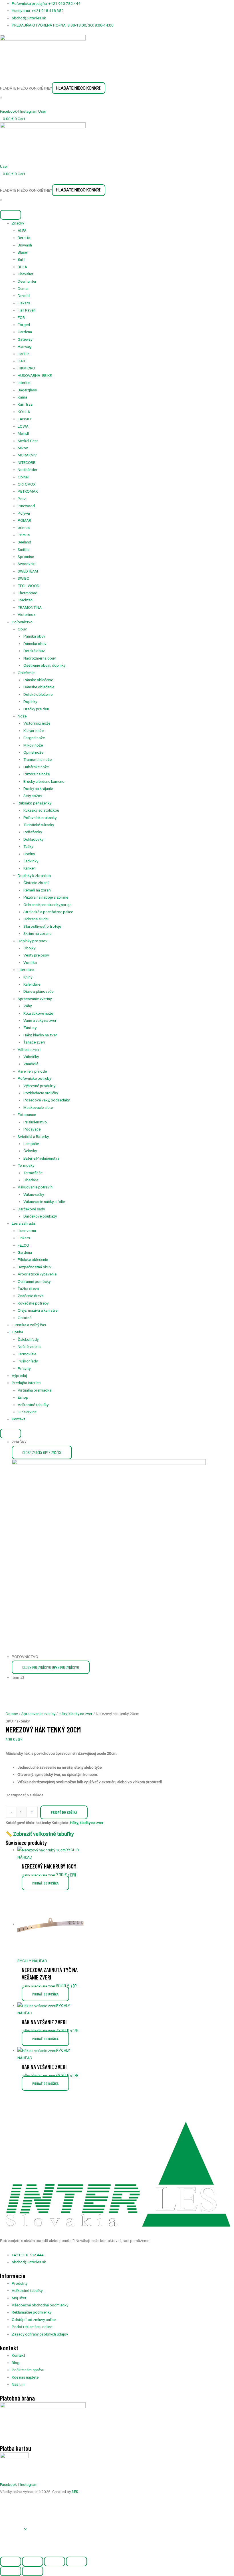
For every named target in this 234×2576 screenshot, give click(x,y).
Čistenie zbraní (36, 883)
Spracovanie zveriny (35, 999)
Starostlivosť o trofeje (42, 926)
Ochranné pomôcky (34, 1281)
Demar (23, 288)
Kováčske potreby (33, 1303)
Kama (22, 397)
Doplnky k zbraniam (34, 875)
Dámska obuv (35, 644)
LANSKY (25, 419)
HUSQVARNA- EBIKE (35, 375)
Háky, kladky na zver (40, 1035)
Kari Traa (25, 404)
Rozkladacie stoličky (41, 1093)
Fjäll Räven (27, 310)
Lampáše (31, 1144)
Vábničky (31, 1057)
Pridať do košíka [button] (45, 1883)
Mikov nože (33, 745)
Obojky (29, 948)
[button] (25, 2530)
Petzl (22, 499)
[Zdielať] (55, 2561)
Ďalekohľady (28, 1339)
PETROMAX (28, 491)
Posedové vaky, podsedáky (47, 1100)
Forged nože (34, 738)
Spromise (26, 557)
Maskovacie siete (38, 1107)
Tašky (28, 846)
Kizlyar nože (34, 731)
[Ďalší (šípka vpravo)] (33, 2571)
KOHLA (24, 412)
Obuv (22, 629)
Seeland (24, 542)
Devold (24, 296)
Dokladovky (33, 839)
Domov (12, 1714)
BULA (22, 267)
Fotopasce (27, 1115)
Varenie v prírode (32, 1071)
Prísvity (24, 1368)
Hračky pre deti (36, 709)
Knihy (28, 977)
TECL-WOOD (29, 586)
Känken (30, 868)
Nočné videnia (30, 1346)
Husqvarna (27, 1231)
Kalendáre (32, 984)
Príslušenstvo (35, 1122)
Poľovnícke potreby (34, 1078)
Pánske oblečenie (38, 680)
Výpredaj (19, 1376)
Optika (17, 1332)
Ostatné (25, 1318)
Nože (22, 716)
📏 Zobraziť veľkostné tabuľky (40, 1834)
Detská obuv (34, 651)
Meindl (23, 433)
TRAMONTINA (30, 607)
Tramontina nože (38, 759)
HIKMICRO (26, 368)
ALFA (22, 230)
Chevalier (26, 274)
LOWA (23, 426)
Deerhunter (27, 281)
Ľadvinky (31, 861)
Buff (21, 259)
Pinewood (26, 506)
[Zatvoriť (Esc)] (76, 2561)
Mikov (23, 448)
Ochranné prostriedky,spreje (47, 905)
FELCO (23, 1245)
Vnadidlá (31, 1064)
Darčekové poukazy (40, 1216)
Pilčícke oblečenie (33, 1259)
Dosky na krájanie (38, 788)
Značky (18, 223)
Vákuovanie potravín (35, 1187)
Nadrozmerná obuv (40, 658)
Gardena (25, 332)
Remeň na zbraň (37, 890)
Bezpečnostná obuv (35, 1267)
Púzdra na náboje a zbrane (46, 897)
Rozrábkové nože (38, 1013)
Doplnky (30, 701)
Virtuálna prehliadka (35, 1390)
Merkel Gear (28, 441)
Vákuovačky (34, 1194)
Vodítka (30, 963)
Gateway (25, 339)
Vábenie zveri (29, 1050)
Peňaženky (33, 832)
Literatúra (26, 970)
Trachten (25, 600)
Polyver (24, 513)
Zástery (30, 1028)
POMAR (24, 520)
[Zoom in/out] (11, 2561)
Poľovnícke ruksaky (40, 818)
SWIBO (24, 578)
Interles (24, 383)
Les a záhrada (23, 1223)
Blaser (23, 252)
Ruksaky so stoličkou (41, 810)
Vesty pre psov (36, 955)
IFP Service (27, 1412)
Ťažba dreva (28, 1289)
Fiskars (24, 303)
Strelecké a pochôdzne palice (48, 912)
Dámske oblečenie (39, 687)
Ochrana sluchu (36, 919)
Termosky (26, 1165)
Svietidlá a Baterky (33, 1137)
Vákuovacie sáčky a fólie (44, 1202)
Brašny (29, 854)
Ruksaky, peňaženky (35, 803)
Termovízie (27, 1354)
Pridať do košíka (64, 1812)
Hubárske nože (36, 767)
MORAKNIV (27, 455)
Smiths (24, 549)
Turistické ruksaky (39, 825)
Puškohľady (28, 1361)
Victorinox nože (37, 723)
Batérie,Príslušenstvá (41, 1158)
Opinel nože (33, 752)
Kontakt (18, 1419)
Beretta (24, 238)
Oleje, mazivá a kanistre (38, 1310)
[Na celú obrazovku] (33, 2561)
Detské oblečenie (38, 694)
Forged (24, 325)
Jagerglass (27, 390)
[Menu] (11, 215)
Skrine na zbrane (37, 933)
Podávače (32, 1129)
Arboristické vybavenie (37, 1274)
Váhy (28, 1006)
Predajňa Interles (26, 1383)
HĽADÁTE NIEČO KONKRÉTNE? (26, 88)
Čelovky (30, 1151)
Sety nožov (33, 796)
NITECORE (26, 462)
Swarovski (27, 564)
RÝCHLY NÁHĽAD (32, 1961)
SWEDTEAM (28, 571)
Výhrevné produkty (39, 1086)
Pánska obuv (34, 636)
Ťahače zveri (34, 1042)
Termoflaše (33, 1173)
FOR (21, 318)
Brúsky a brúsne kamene (44, 781)
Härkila (24, 354)
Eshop (23, 1397)
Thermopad (28, 593)
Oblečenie (26, 673)
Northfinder (28, 470)
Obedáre (31, 1180)
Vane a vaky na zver (40, 1020)
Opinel (23, 477)
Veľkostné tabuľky (33, 1405)
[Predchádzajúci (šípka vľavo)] (11, 2571)
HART (22, 361)
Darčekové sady (31, 1209)
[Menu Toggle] (11, 1433)
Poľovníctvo (22, 622)
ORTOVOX (27, 484)
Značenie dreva (31, 1296)
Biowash (25, 245)
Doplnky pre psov (33, 941)
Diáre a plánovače (38, 991)
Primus (24, 535)
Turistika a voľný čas (29, 1325)
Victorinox (27, 614)
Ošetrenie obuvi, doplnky (44, 665)
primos (24, 527)
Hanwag (25, 346)
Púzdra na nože (37, 774)
